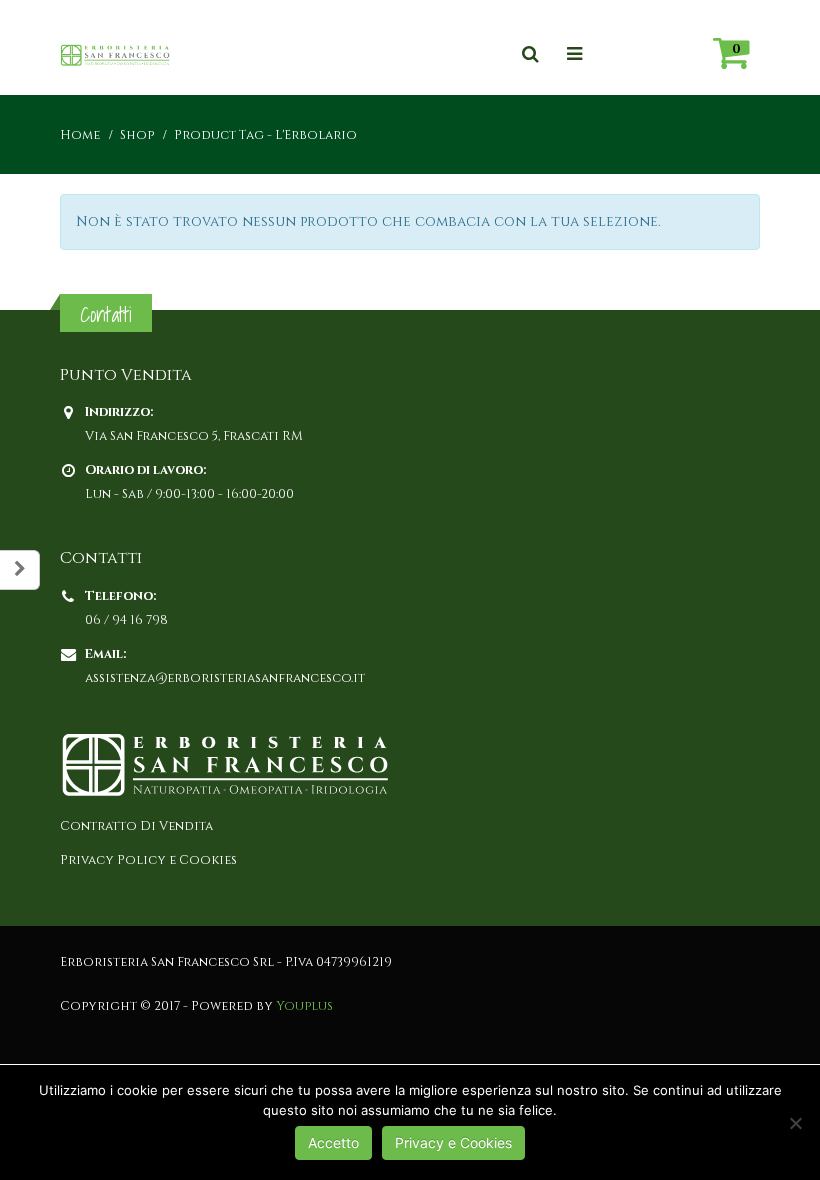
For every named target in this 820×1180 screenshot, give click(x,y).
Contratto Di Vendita (136, 826)
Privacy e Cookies (453, 1142)
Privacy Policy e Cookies (148, 860)
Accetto (333, 1142)
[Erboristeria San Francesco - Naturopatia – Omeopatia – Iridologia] (115, 55)
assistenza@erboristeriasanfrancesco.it (225, 678)
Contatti (106, 314)
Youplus (304, 1006)
